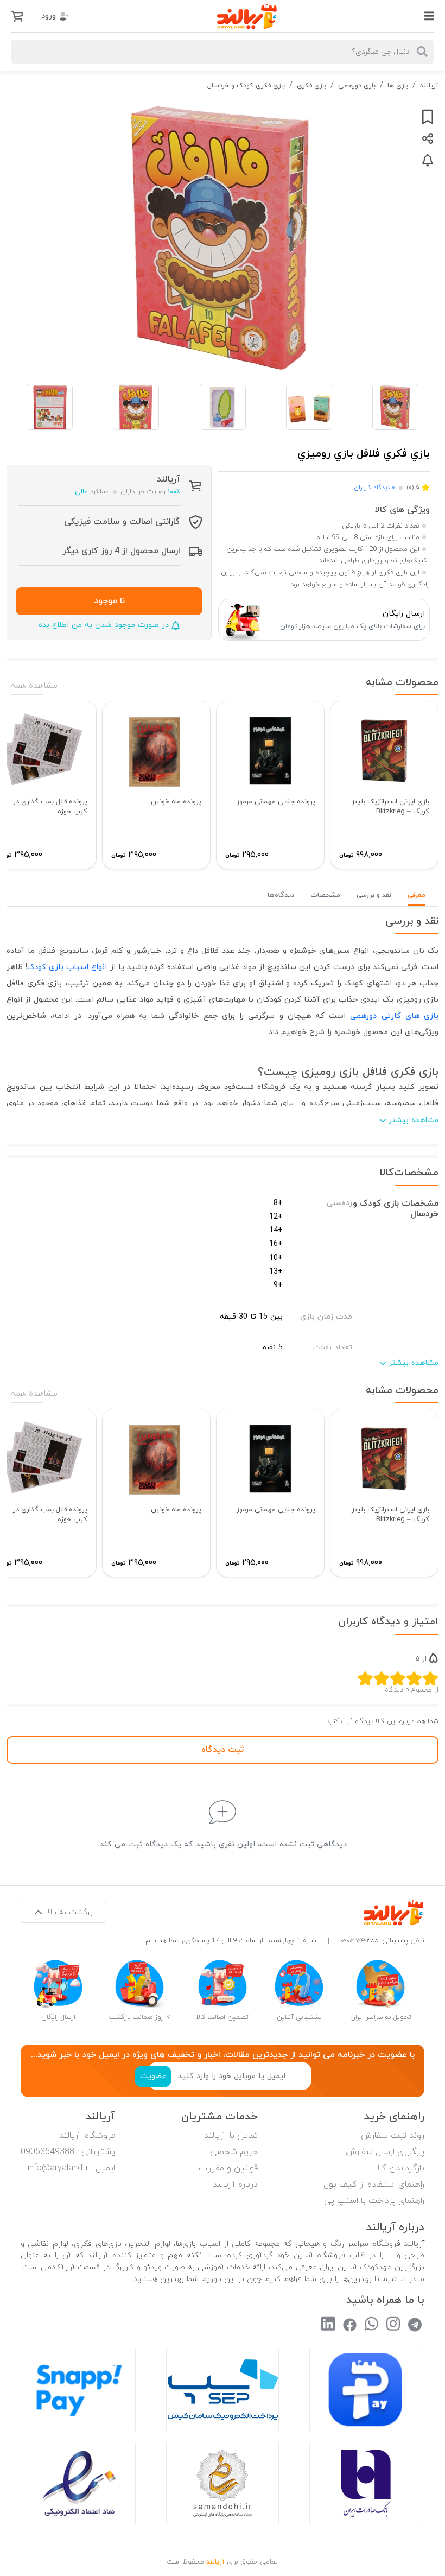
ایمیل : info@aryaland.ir (71, 2168)
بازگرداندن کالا (399, 2168)
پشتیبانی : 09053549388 (68, 2152)
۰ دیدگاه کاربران (374, 488)
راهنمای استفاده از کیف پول (374, 2185)
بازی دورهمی (357, 86)
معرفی (417, 895)
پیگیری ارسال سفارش (385, 2152)
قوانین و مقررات (228, 2168)
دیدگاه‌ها (281, 895)
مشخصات (325, 895)
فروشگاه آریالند (87, 2136)
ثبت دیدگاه (223, 1750)
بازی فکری (311, 86)
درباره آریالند (235, 2185)
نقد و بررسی (374, 895)
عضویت (153, 2076)
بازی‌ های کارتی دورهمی (394, 1016)
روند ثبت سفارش (393, 2136)
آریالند (429, 86)
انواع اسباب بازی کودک (67, 967)
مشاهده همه (34, 686)
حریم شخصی (234, 2152)
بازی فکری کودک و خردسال (246, 86)
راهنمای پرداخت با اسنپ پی (374, 2201)
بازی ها (398, 86)
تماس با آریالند (231, 2136)
